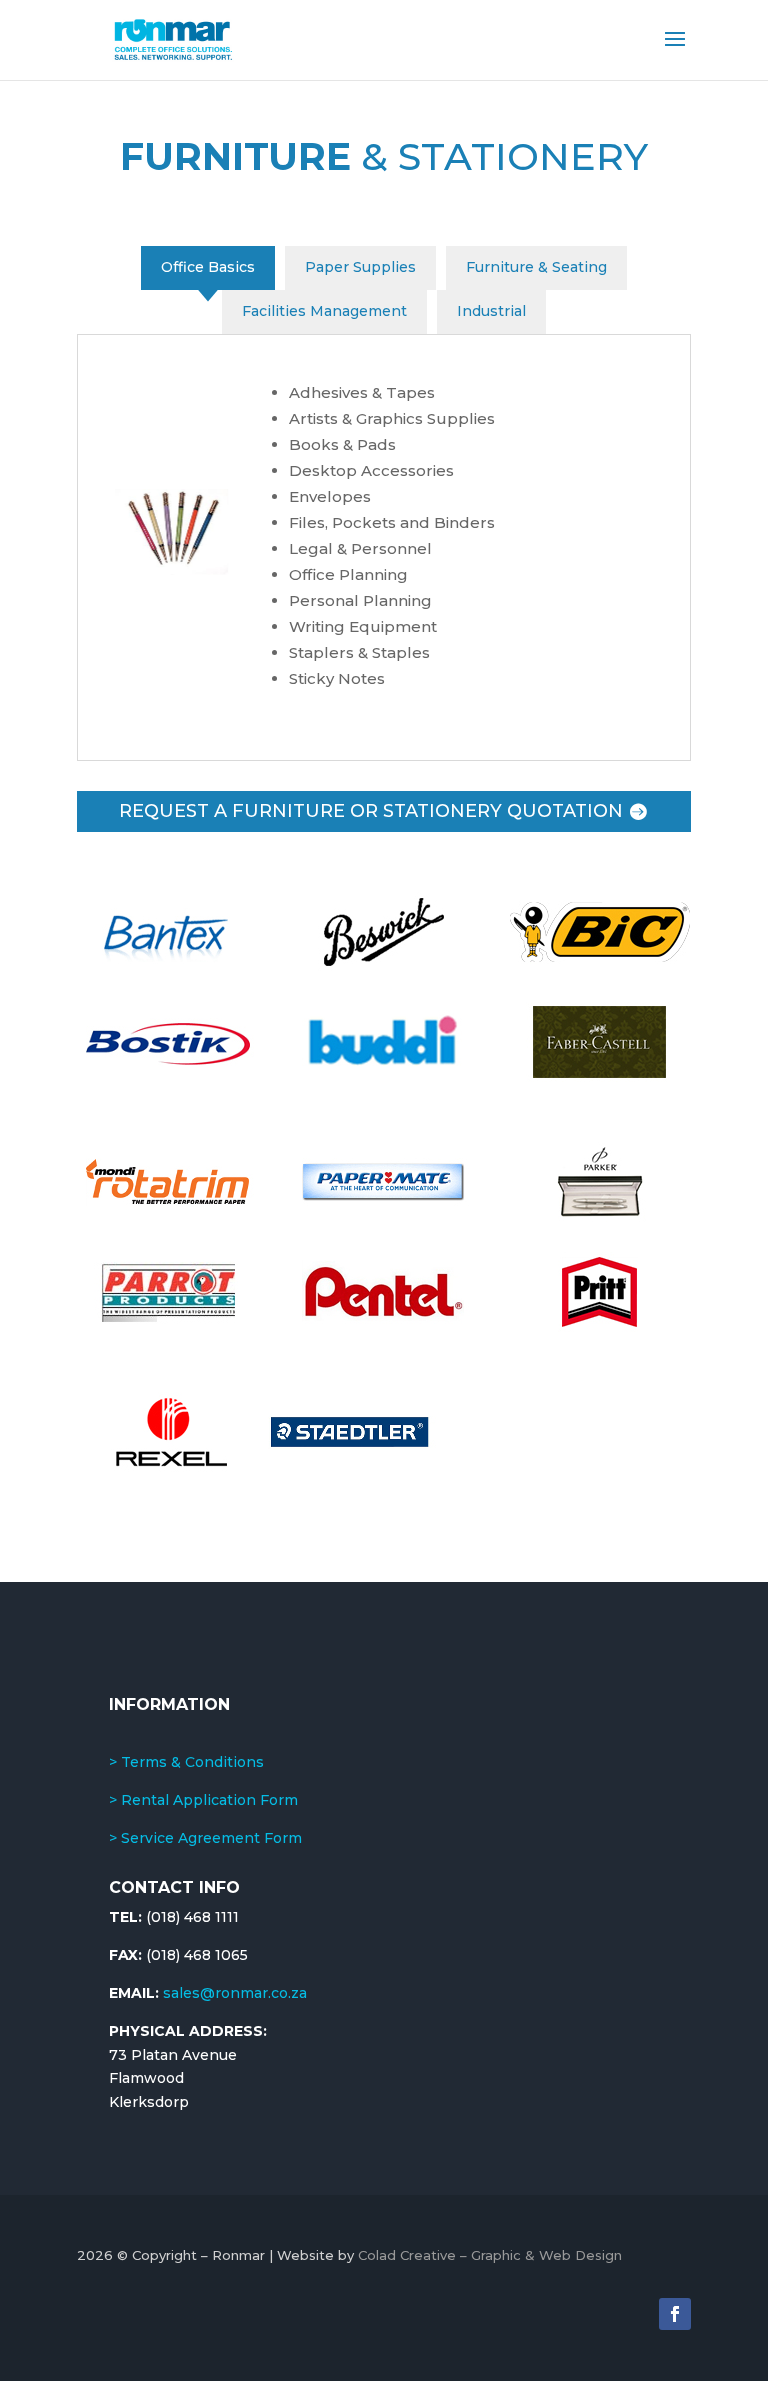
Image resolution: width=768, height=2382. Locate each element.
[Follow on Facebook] (675, 2314)
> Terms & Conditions (186, 1762)
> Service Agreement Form (205, 1838)
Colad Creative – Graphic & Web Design (490, 2255)
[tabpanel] (384, 547)
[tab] (208, 268)
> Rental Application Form (203, 1800)
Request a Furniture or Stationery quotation (371, 811)
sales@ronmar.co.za (235, 1993)
